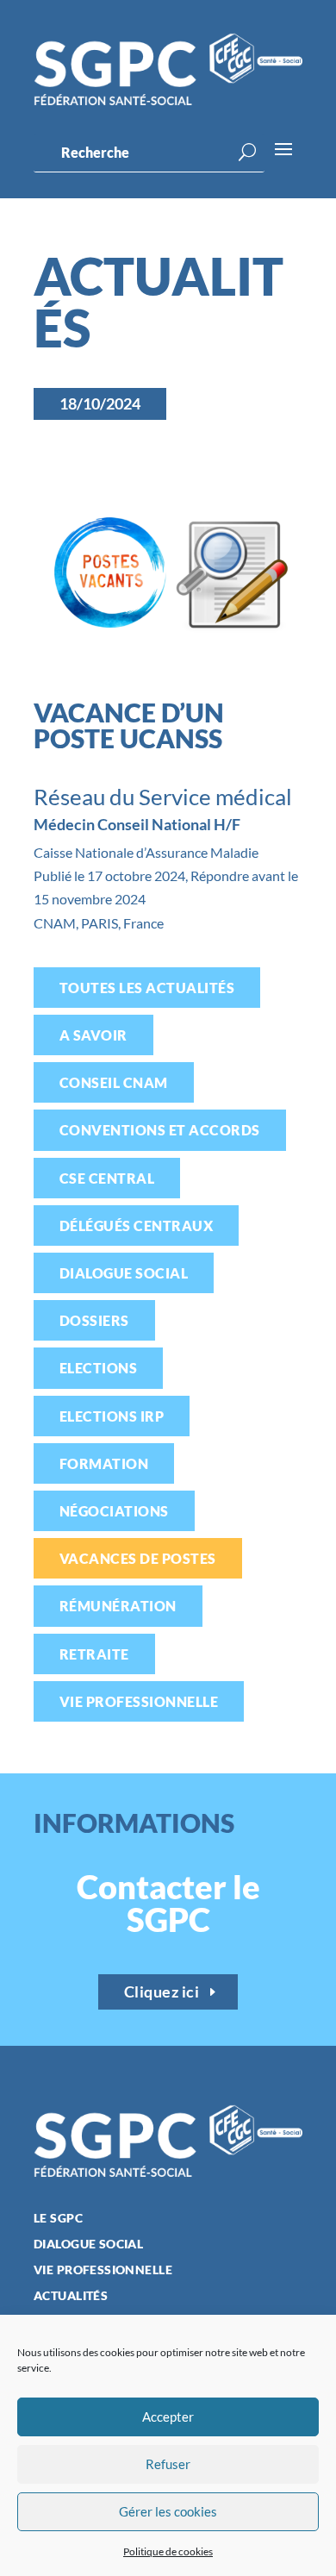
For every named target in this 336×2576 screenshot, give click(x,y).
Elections (98, 1368)
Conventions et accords (160, 1130)
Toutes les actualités (147, 988)
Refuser (168, 2464)
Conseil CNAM (114, 1082)
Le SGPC (58, 2219)
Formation (104, 1463)
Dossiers (94, 1320)
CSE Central (107, 1178)
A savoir (93, 1035)
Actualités (71, 2296)
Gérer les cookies (168, 2511)
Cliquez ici (162, 1991)
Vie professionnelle (139, 1701)
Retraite (94, 1654)
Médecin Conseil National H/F (137, 824)
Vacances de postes (138, 1558)
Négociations (114, 1511)
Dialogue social (124, 1273)
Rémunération (118, 1606)
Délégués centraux (136, 1225)
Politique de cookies (168, 2551)
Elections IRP (112, 1416)
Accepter (168, 2417)
